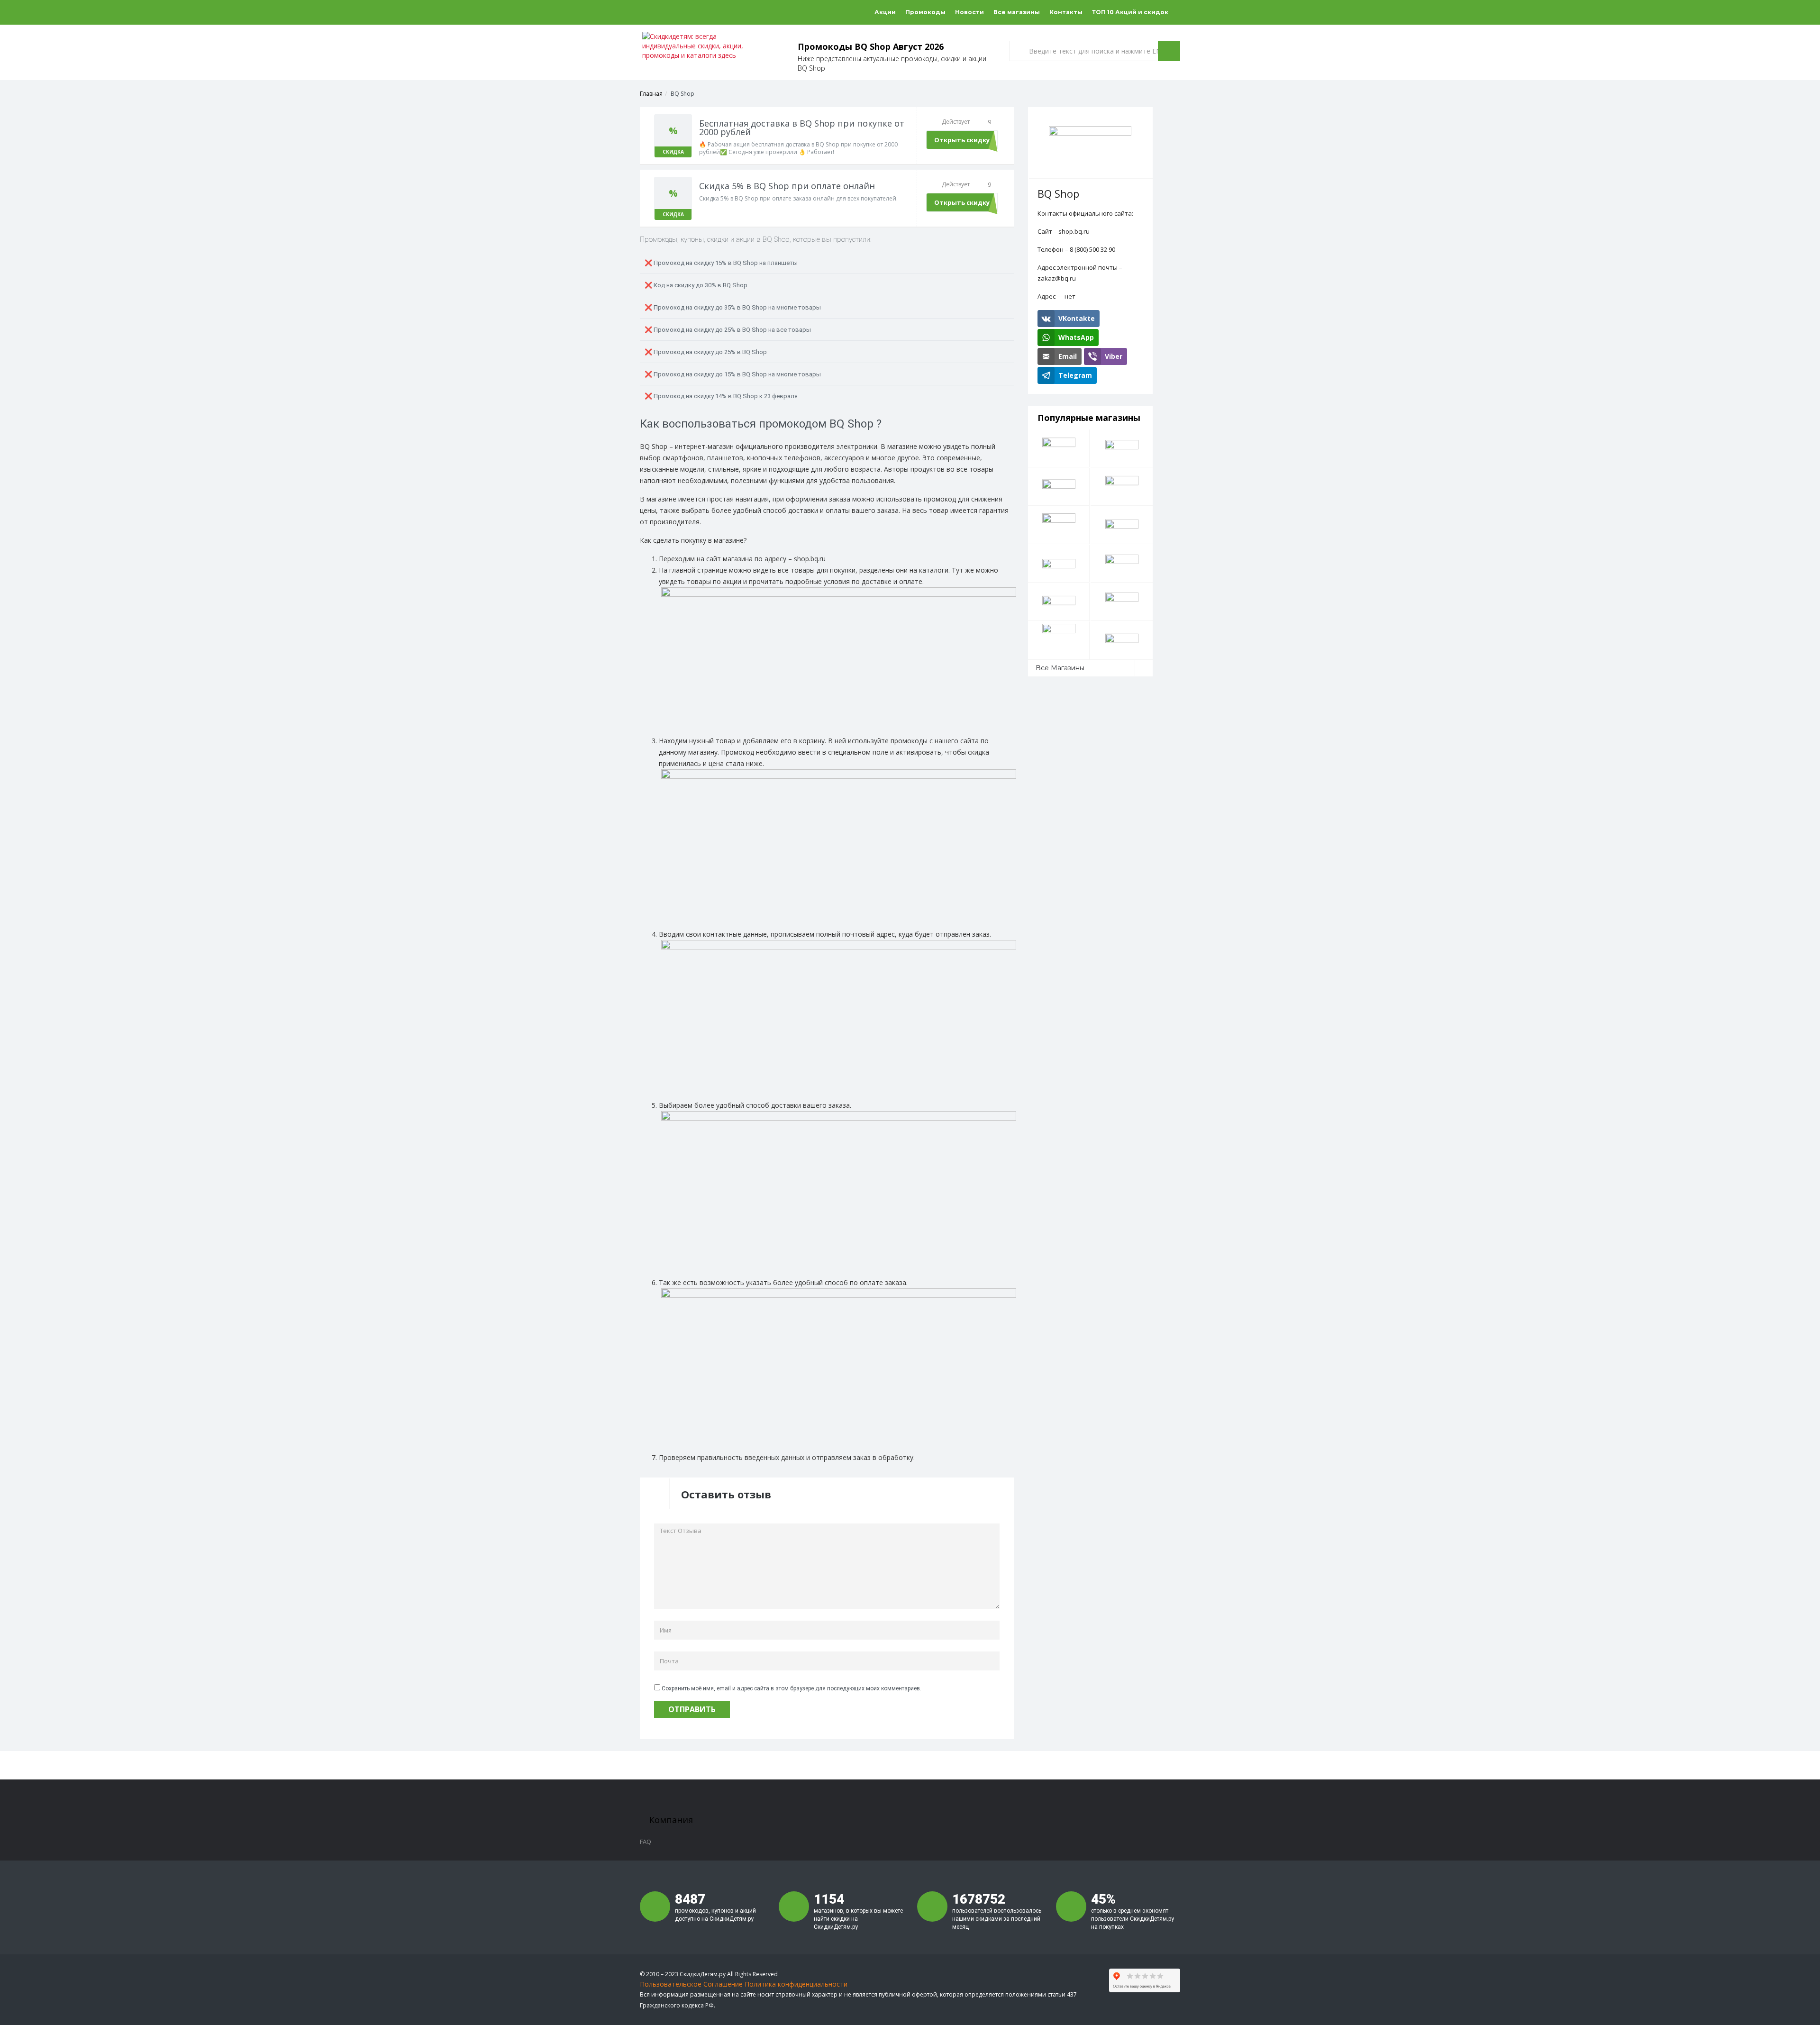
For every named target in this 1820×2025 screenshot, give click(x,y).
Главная (651, 94)
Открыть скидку (962, 140)
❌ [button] (721, 263)
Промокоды (925, 12)
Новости (969, 12)
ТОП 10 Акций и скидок (1130, 12)
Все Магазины (1060, 668)
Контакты (1066, 12)
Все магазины (1017, 12)
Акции (885, 12)
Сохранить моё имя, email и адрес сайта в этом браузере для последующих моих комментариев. (792, 1688)
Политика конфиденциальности (796, 1984)
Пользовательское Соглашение (691, 1984)
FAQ (646, 1842)
